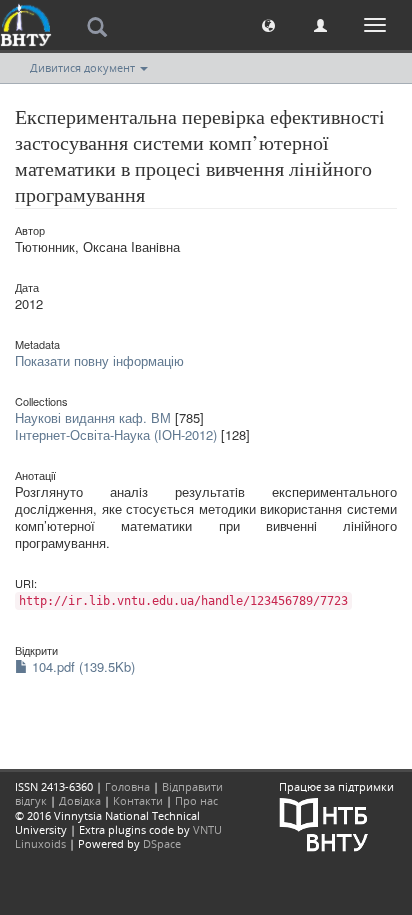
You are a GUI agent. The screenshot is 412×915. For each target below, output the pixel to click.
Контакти (138, 800)
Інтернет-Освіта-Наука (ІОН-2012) (116, 434)
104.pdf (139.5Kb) (81, 666)
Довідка (80, 800)
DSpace (162, 843)
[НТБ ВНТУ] (324, 823)
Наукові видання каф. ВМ (93, 417)
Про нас (196, 800)
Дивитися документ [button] (84, 67)
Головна (127, 786)
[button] (268, 24)
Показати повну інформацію (99, 360)
